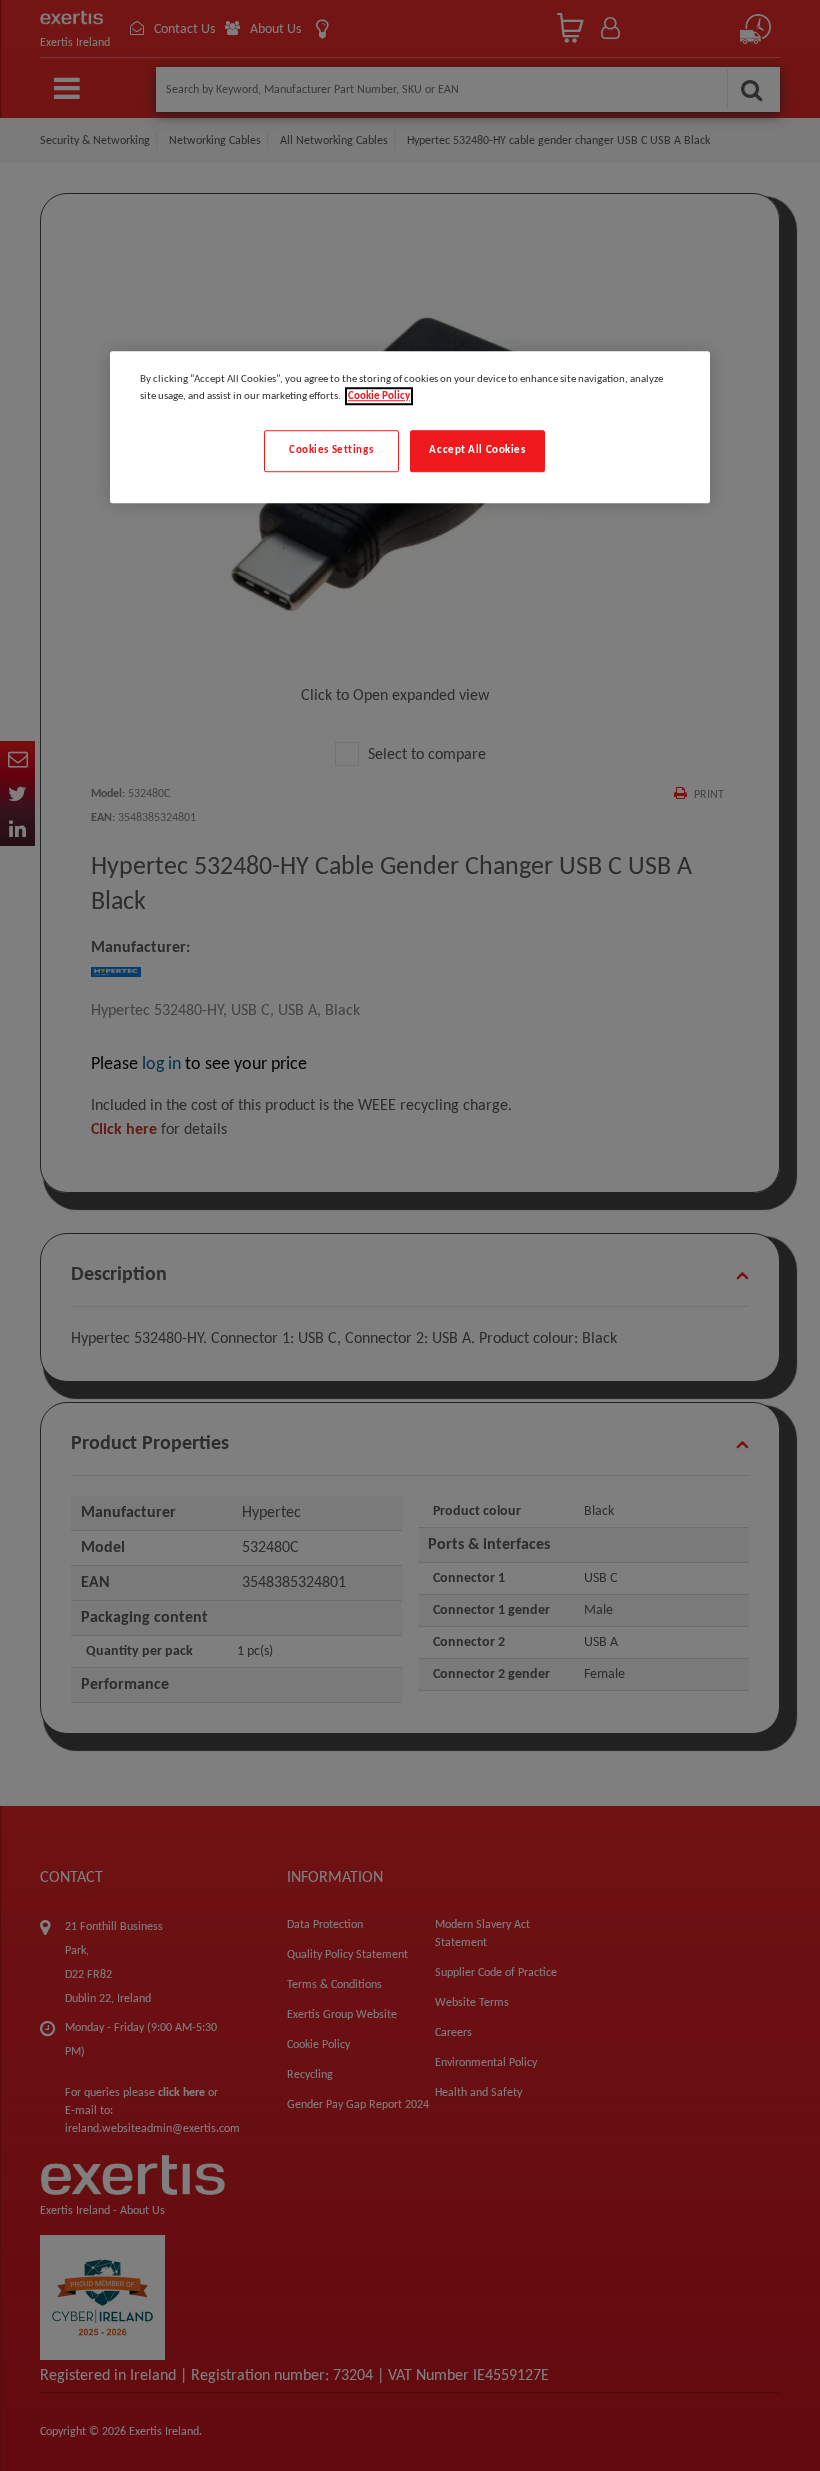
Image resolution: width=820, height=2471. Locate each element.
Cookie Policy (379, 396)
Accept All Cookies (477, 450)
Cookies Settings (331, 450)
